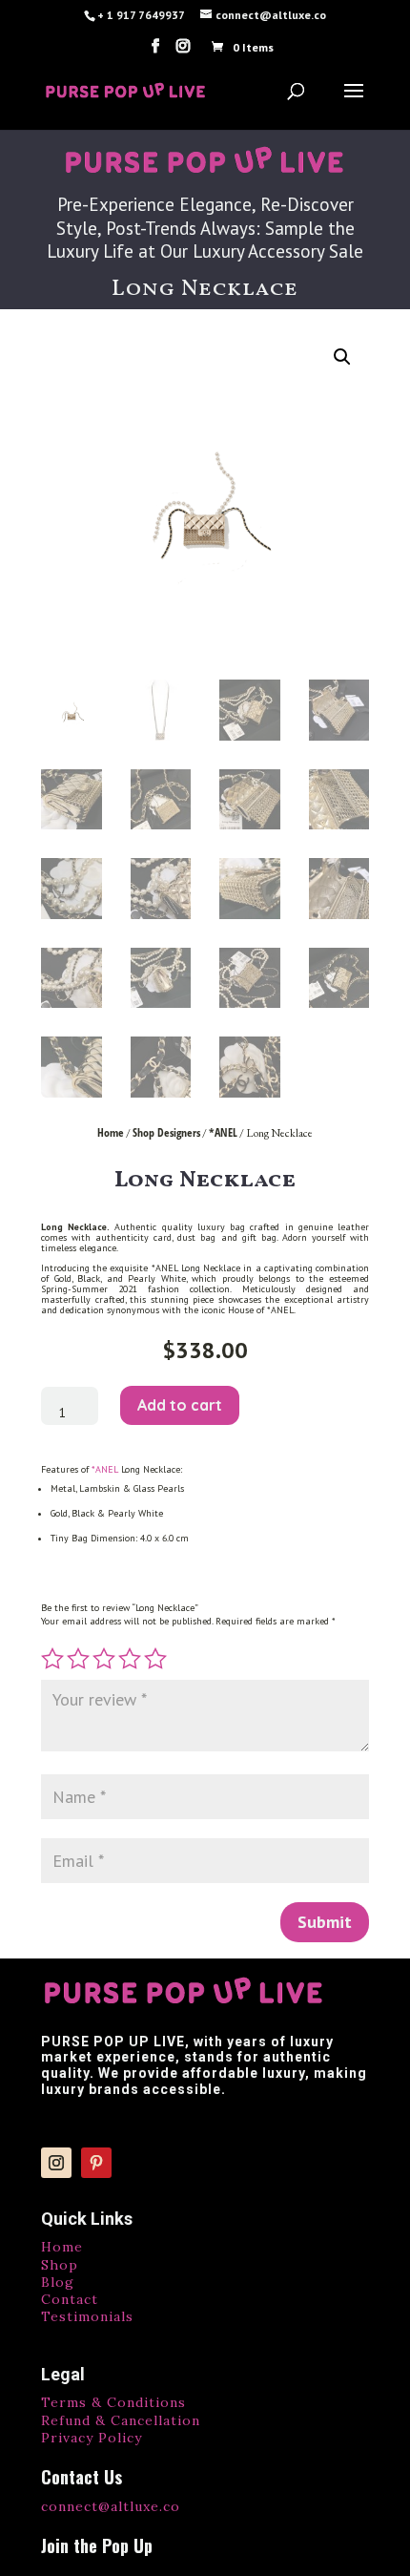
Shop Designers (166, 1132)
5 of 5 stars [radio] (155, 1659)
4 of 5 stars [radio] (130, 1659)
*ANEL (223, 1132)
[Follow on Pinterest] (96, 2163)
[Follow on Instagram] (56, 2163)
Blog (58, 2282)
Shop (60, 2265)
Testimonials (87, 2316)
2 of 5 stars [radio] (78, 1659)
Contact (70, 2299)
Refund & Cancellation (121, 2420)
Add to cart (180, 1405)
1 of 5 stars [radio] (52, 1659)
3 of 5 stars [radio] (104, 1659)
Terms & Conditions (113, 2402)
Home (111, 1132)
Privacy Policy (92, 2438)
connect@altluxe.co (111, 2506)
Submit (325, 1922)
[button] (342, 357)
